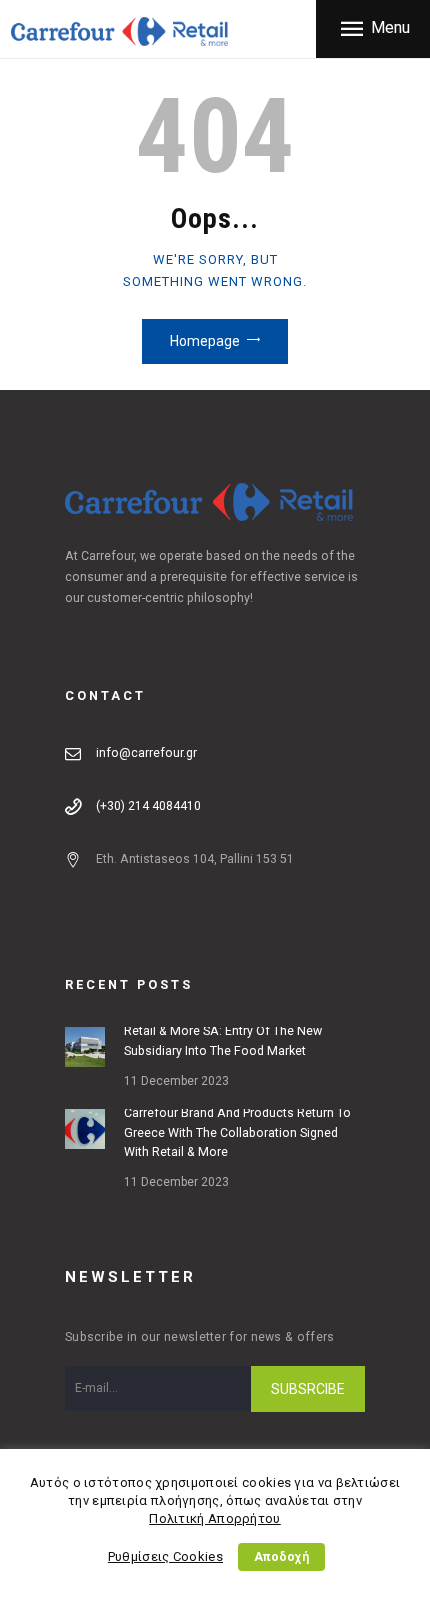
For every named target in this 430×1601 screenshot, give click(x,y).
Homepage (205, 341)
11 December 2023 (176, 1081)
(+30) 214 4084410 (148, 806)
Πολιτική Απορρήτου (214, 1518)
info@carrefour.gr (146, 753)
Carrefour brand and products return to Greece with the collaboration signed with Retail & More (237, 1133)
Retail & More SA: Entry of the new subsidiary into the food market (223, 1041)
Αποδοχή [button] (281, 1557)
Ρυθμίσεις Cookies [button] (165, 1556)
